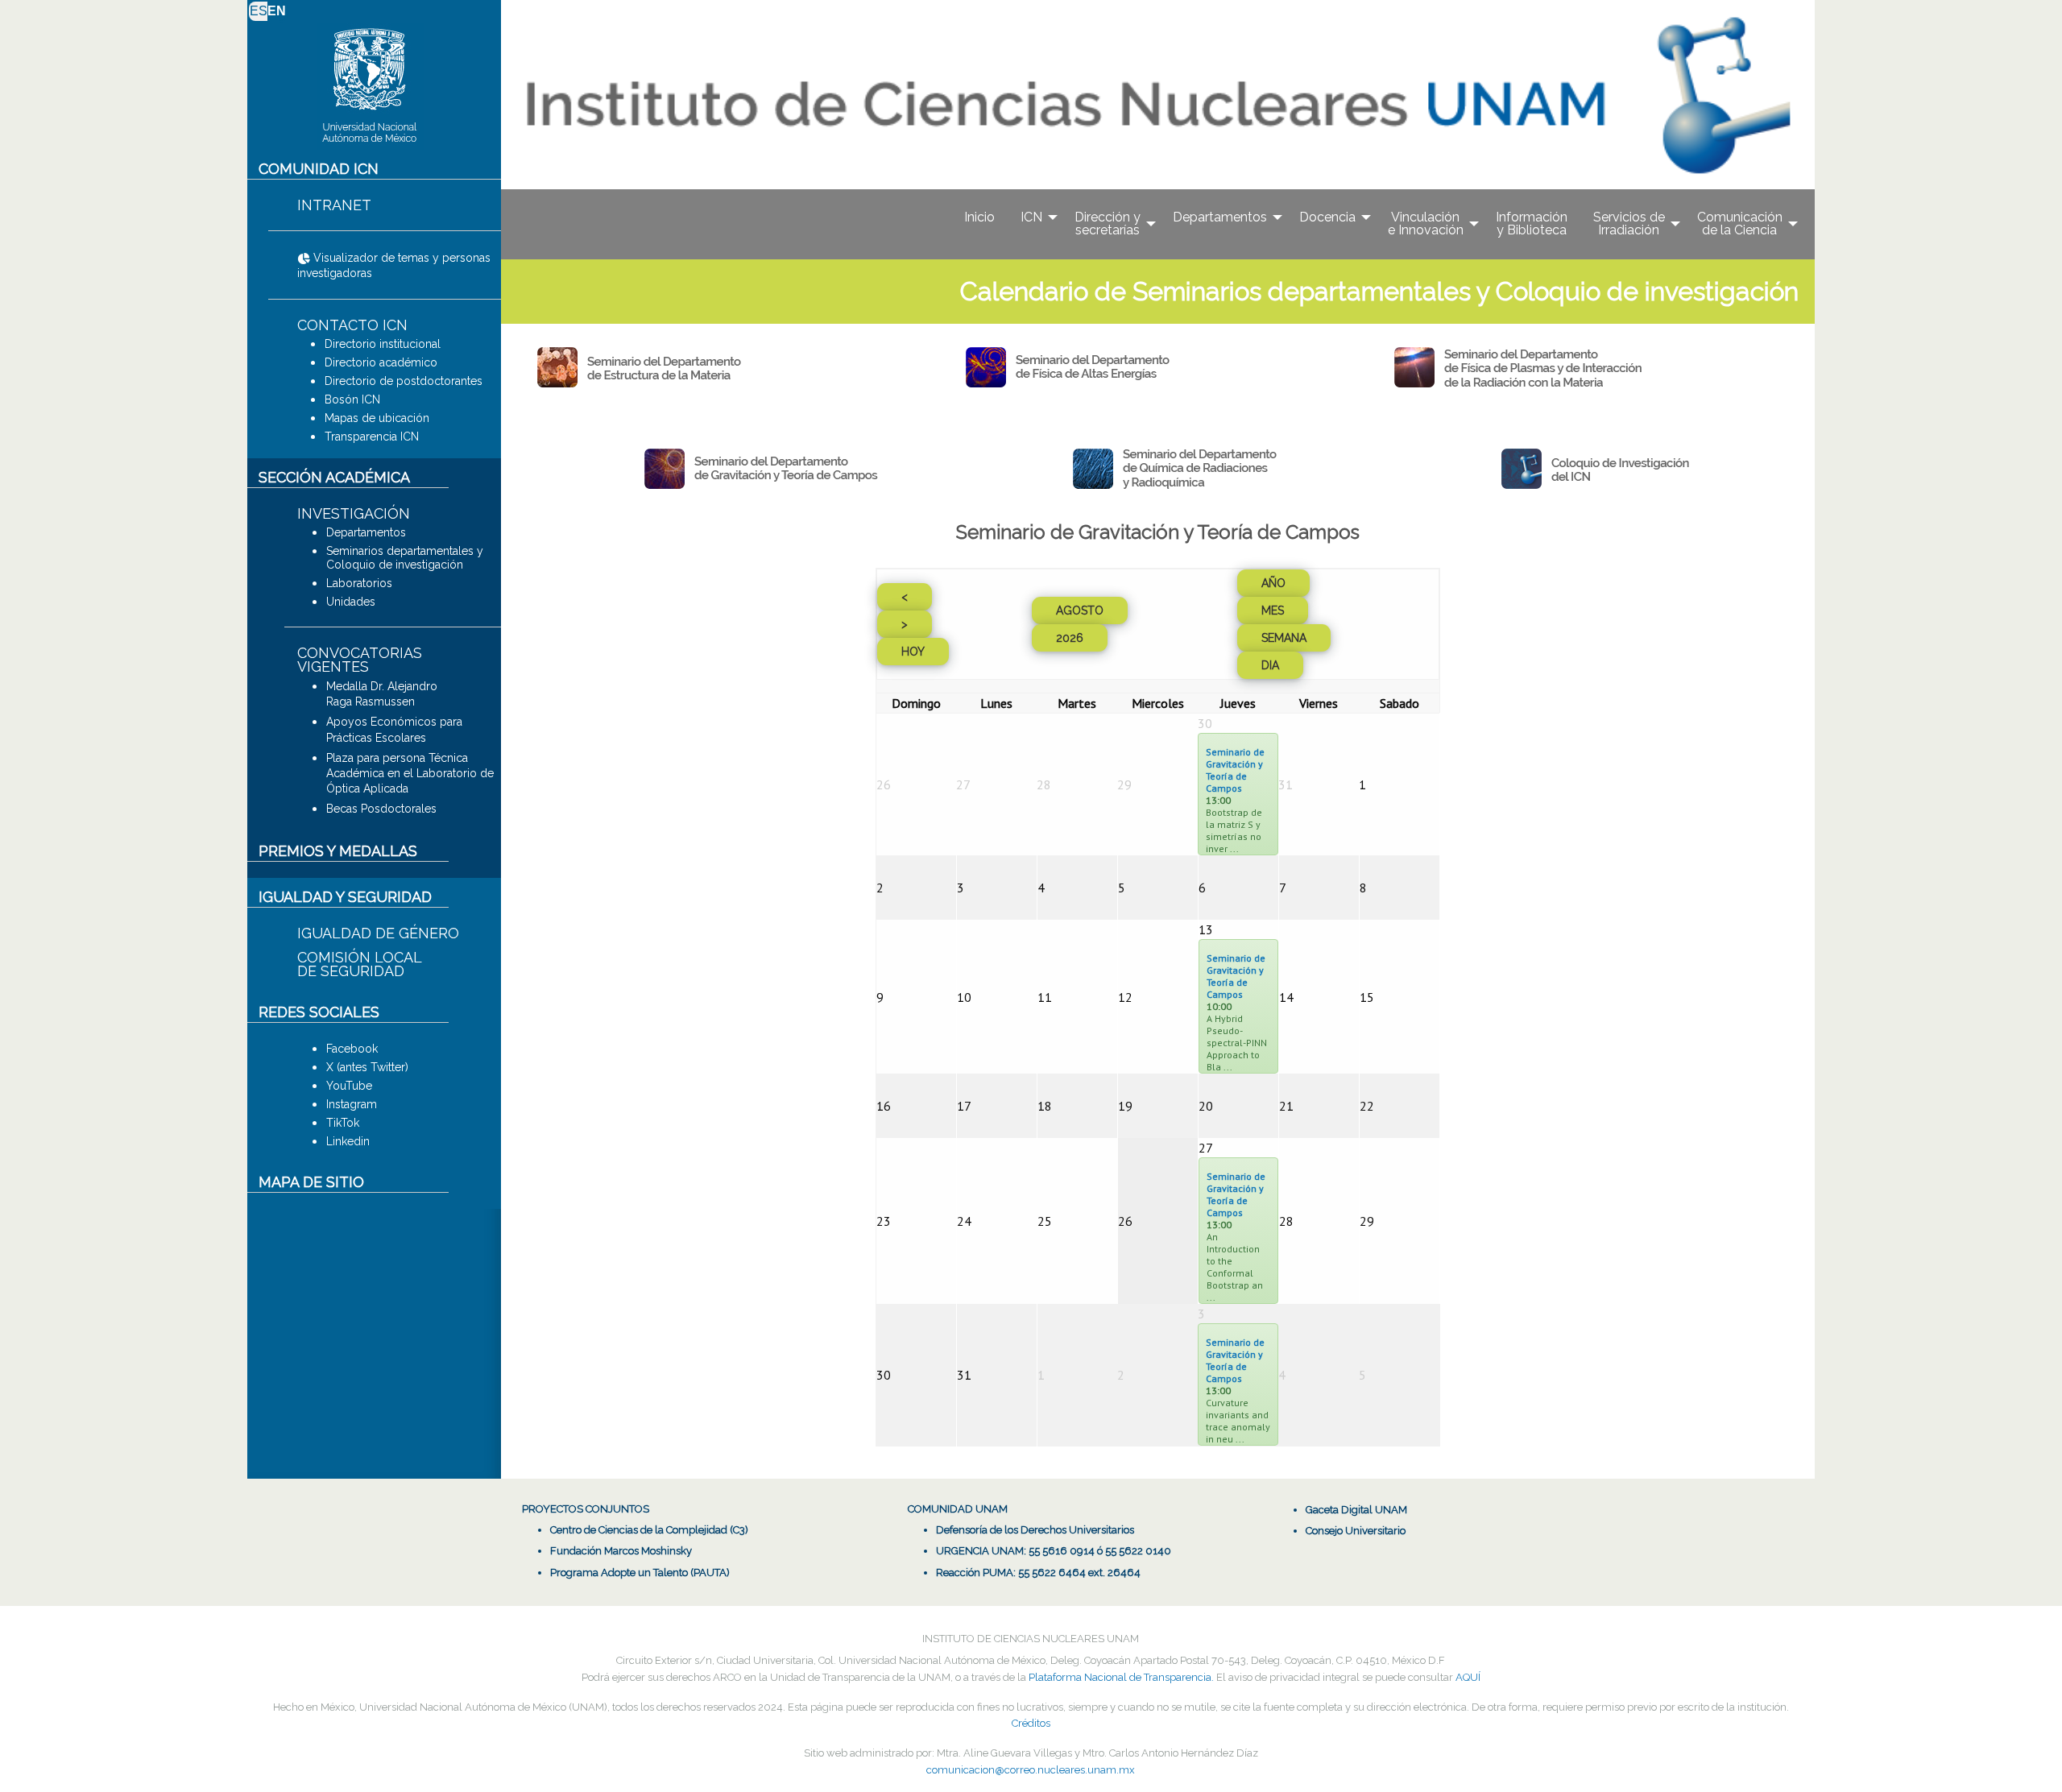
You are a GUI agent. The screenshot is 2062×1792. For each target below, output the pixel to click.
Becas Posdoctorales (381, 809)
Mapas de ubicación (377, 418)
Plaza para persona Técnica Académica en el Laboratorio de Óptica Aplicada (410, 773)
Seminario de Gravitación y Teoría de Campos (1235, 770)
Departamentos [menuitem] (1220, 217)
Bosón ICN (352, 399)
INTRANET (334, 205)
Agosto (1080, 610)
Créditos (1031, 1723)
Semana (1284, 638)
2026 (1070, 638)
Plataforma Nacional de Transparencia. (1121, 1677)
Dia (1270, 665)
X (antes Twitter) (367, 1067)
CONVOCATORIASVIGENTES (360, 660)
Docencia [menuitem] (1327, 217)
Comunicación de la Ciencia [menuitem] (1740, 223)
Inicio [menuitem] (979, 217)
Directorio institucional (383, 344)
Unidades (351, 602)
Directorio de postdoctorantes (404, 381)
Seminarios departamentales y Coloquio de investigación (405, 558)
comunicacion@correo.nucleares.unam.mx (1031, 1770)
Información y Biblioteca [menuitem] (1532, 223)
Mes (1273, 610)
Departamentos (366, 532)
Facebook (352, 1049)
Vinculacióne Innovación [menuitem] (1426, 223)
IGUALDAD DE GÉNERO (378, 933)
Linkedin (348, 1141)
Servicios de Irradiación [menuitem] (1629, 223)
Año (1273, 583)
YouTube (349, 1086)
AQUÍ (1468, 1677)
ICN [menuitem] (1031, 217)
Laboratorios (359, 583)
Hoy (913, 652)
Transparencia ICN (372, 437)
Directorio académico (381, 362)
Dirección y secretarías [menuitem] (1108, 223)
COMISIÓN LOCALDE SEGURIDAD (360, 964)
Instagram (352, 1104)
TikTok (343, 1123)
